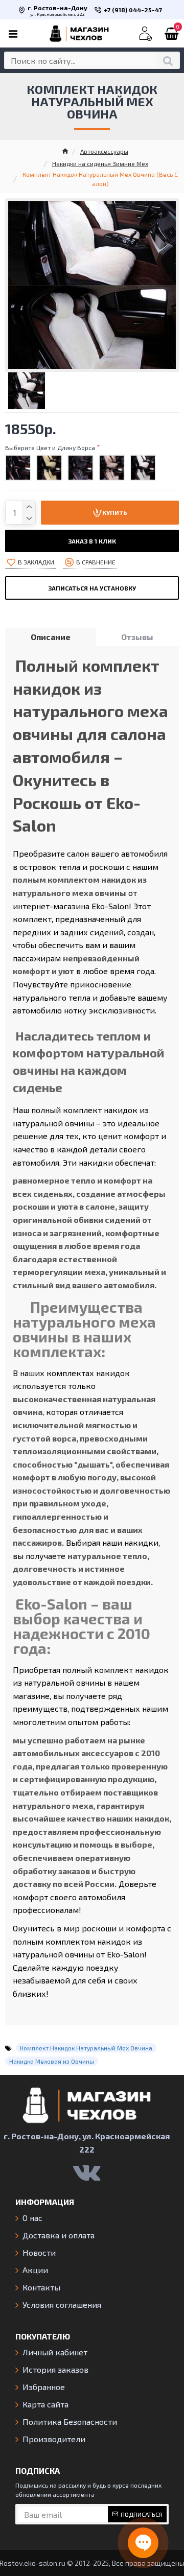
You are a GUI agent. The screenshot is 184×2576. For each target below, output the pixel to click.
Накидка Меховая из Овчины (52, 2061)
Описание (51, 637)
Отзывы (137, 637)
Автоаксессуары (104, 151)
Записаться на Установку (92, 588)
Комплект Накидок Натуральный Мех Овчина (86, 2048)
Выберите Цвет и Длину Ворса (50, 447)
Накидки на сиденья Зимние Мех (100, 163)
